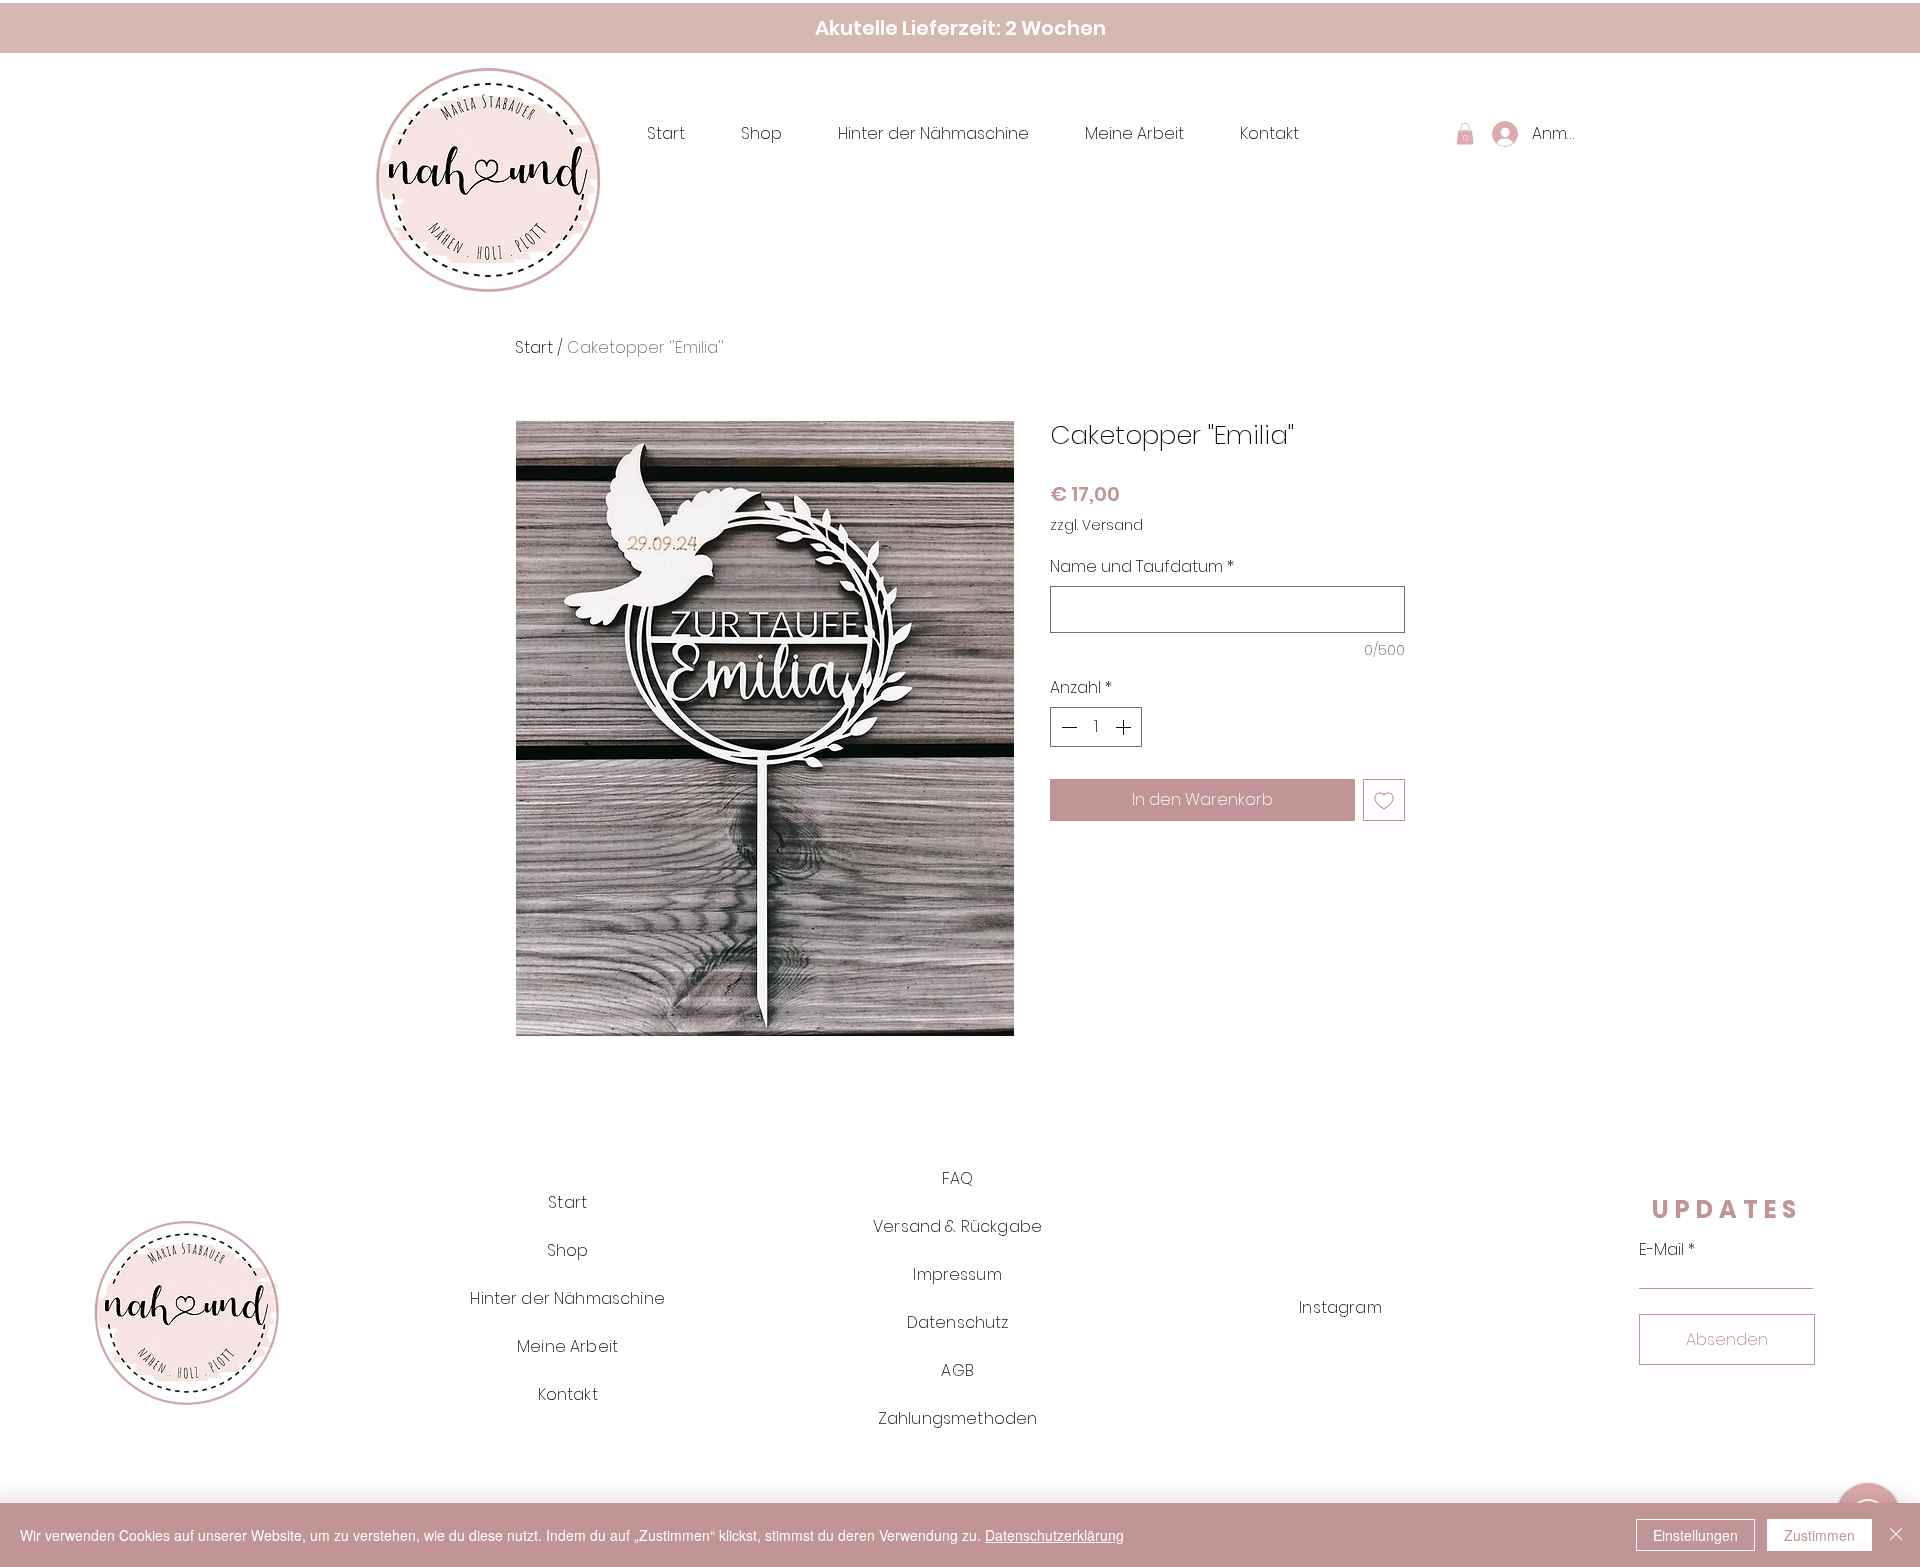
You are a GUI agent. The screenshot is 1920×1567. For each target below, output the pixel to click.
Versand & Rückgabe (957, 1226)
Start (534, 347)
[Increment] (1125, 727)
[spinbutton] (1096, 727)
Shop (568, 1250)
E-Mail (1661, 1250)
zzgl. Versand (1096, 525)
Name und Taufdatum (1142, 567)
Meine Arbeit (567, 1346)
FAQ (957, 1178)
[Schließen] (1896, 1535)
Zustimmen (1819, 1535)
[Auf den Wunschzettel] (1384, 800)
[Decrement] (1067, 727)
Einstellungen (1695, 1535)
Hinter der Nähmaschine (567, 1298)
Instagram (1340, 1307)
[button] (1465, 134)
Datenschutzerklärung (1054, 1535)
